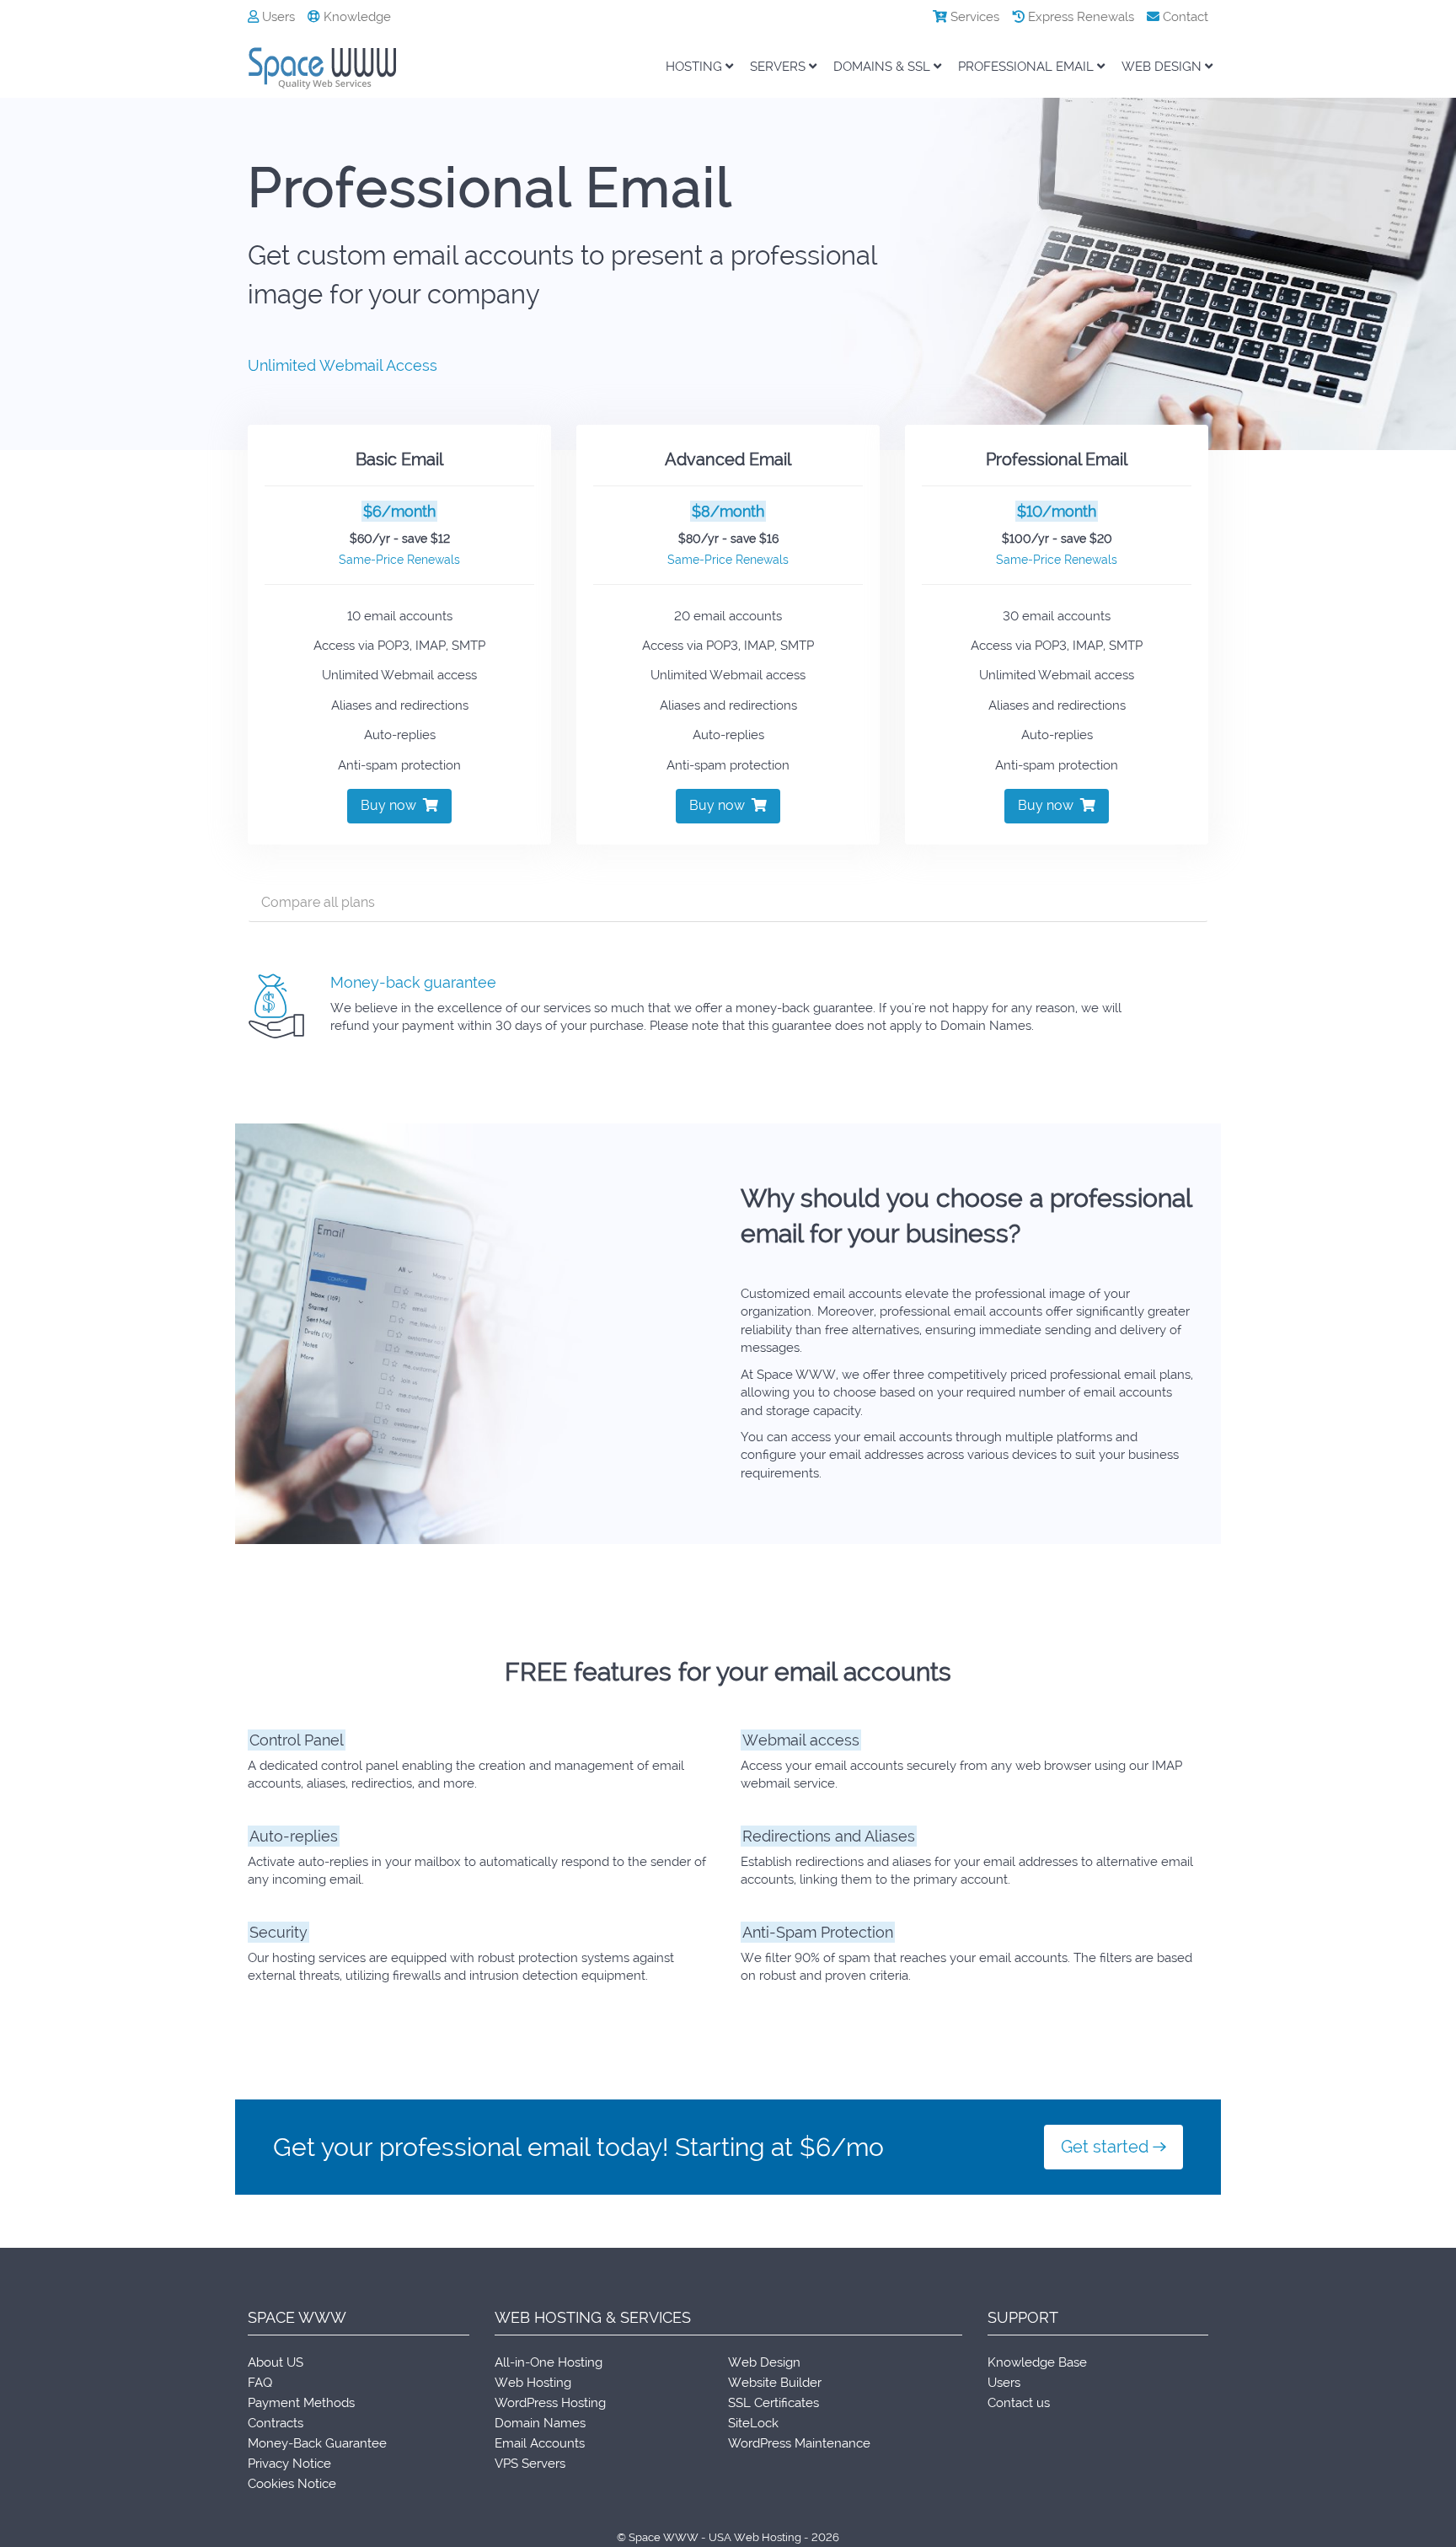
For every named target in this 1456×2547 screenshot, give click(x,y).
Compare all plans (318, 902)
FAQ (260, 2383)
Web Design (764, 2362)
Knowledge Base (1037, 2362)
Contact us (1019, 2403)
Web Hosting (533, 2383)
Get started (1107, 2147)
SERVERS (779, 67)
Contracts (276, 2423)
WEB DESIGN (1163, 67)
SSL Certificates (773, 2403)
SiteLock (753, 2423)
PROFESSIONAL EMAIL (1028, 67)
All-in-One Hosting (549, 2362)
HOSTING (696, 67)
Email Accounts (540, 2443)
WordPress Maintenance (799, 2443)
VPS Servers (530, 2464)
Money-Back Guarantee (317, 2443)
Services (973, 17)
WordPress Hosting (550, 2403)
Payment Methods (301, 2403)
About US (276, 2362)
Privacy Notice (289, 2464)
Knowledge (356, 17)
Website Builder (775, 2383)
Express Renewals (1079, 17)
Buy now (392, 805)
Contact (1184, 17)
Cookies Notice (292, 2484)
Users (277, 17)
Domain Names (540, 2423)
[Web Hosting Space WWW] (332, 68)
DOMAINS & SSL (883, 67)
